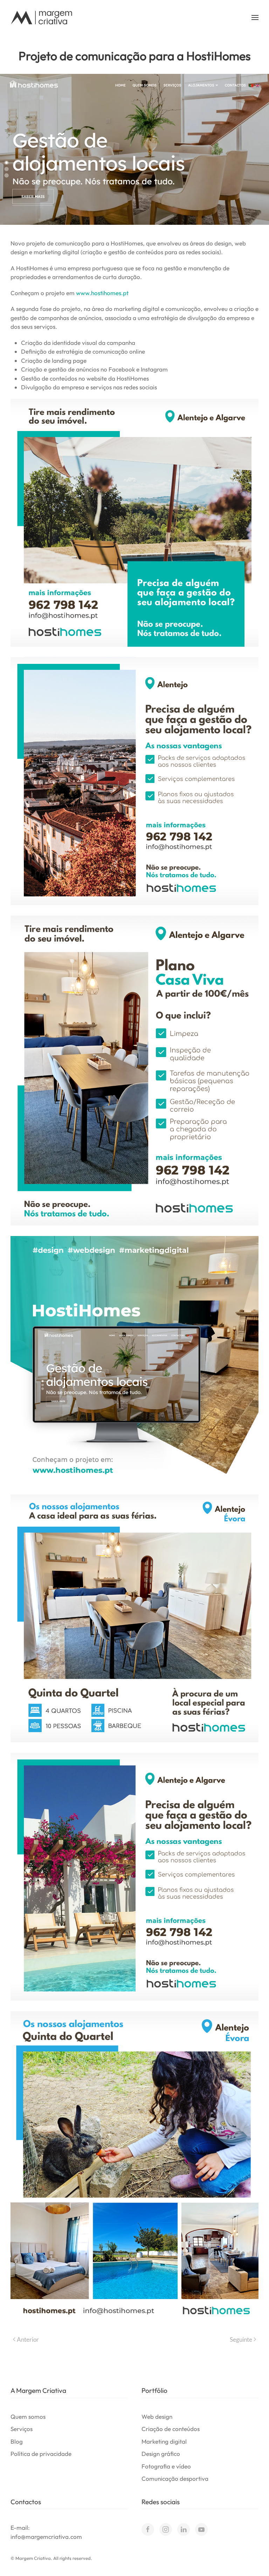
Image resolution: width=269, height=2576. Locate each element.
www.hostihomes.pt (102, 293)
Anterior (28, 2339)
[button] (255, 18)
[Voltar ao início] (42, 18)
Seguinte (241, 2339)
